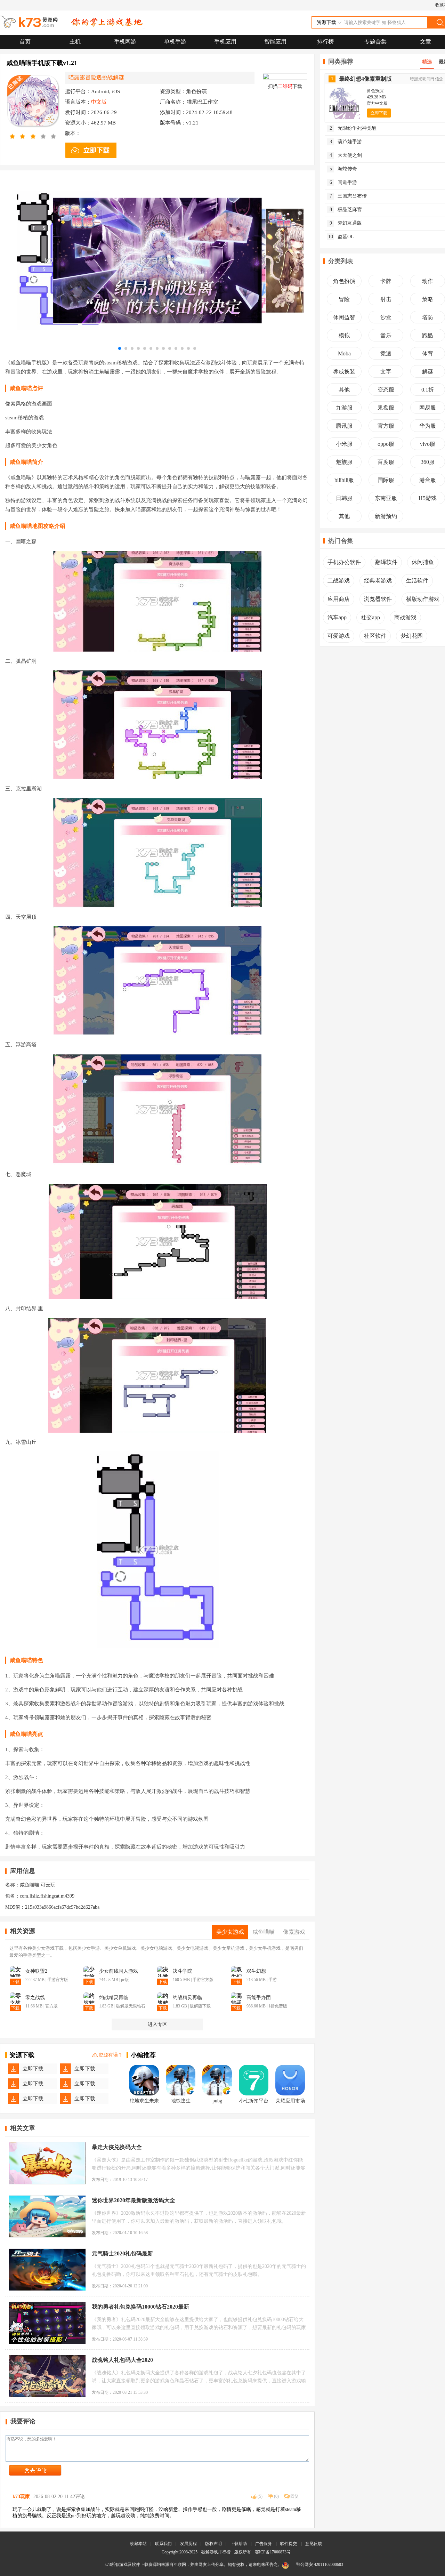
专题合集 (375, 42)
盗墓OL (341, 237)
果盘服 (386, 408)
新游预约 (386, 516)
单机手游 (175, 42)
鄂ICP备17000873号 (273, 2552)
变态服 (386, 390)
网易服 (428, 408)
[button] (120, 348)
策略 (428, 299)
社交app (370, 617)
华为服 (428, 426)
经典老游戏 (378, 581)
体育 (428, 353)
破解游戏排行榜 (216, 2552)
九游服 (344, 408)
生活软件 (417, 581)
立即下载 (33, 2069)
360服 (428, 462)
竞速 (386, 353)
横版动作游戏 (423, 599)
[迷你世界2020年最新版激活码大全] (47, 2216)
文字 (386, 372)
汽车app (337, 617)
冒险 (344, 299)
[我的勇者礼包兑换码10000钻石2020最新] (47, 2323)
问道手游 (343, 182)
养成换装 (344, 372)
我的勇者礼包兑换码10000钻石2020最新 (140, 2307)
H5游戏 (428, 498)
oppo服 (386, 444)
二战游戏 (339, 581)
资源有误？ (111, 2055)
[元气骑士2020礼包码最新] (47, 2270)
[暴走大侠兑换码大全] (47, 2163)
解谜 (428, 372)
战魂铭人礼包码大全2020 (122, 2360)
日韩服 (344, 498)
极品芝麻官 (346, 210)
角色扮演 (344, 281)
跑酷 (428, 335)
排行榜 (325, 42)
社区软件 (375, 636)
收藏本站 (138, 2544)
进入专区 (157, 2024)
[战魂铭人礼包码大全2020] (47, 2376)
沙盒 (386, 317)
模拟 (344, 335)
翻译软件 (386, 562)
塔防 (428, 317)
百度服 (386, 462)
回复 (294, 2496)
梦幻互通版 (346, 223)
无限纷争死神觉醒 (353, 128)
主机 (75, 42)
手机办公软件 (344, 562)
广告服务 (264, 2544)
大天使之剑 (346, 155)
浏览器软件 (378, 599)
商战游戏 (405, 617)
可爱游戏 (339, 636)
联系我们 (163, 2544)
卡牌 (386, 281)
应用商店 (339, 599)
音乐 (386, 335)
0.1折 (428, 390)
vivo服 (428, 444)
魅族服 (344, 462)
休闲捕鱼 (423, 562)
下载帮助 (238, 2544)
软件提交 (289, 2544)
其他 (344, 390)
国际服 (386, 480)
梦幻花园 (412, 636)
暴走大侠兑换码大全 (117, 2147)
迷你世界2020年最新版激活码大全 (133, 2200)
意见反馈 (314, 2544)
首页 (25, 42)
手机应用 (225, 42)
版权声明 (213, 2544)
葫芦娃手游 (346, 142)
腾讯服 (344, 426)
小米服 (344, 444)
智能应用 (275, 42)
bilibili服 (344, 480)
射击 (386, 299)
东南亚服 (386, 498)
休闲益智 (344, 317)
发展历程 (188, 2544)
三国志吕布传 (348, 196)
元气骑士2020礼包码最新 (122, 2253)
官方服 (386, 426)
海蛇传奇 (343, 169)
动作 (428, 281)
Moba (344, 353)
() (260, 2496)
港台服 (428, 480)
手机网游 (125, 42)
